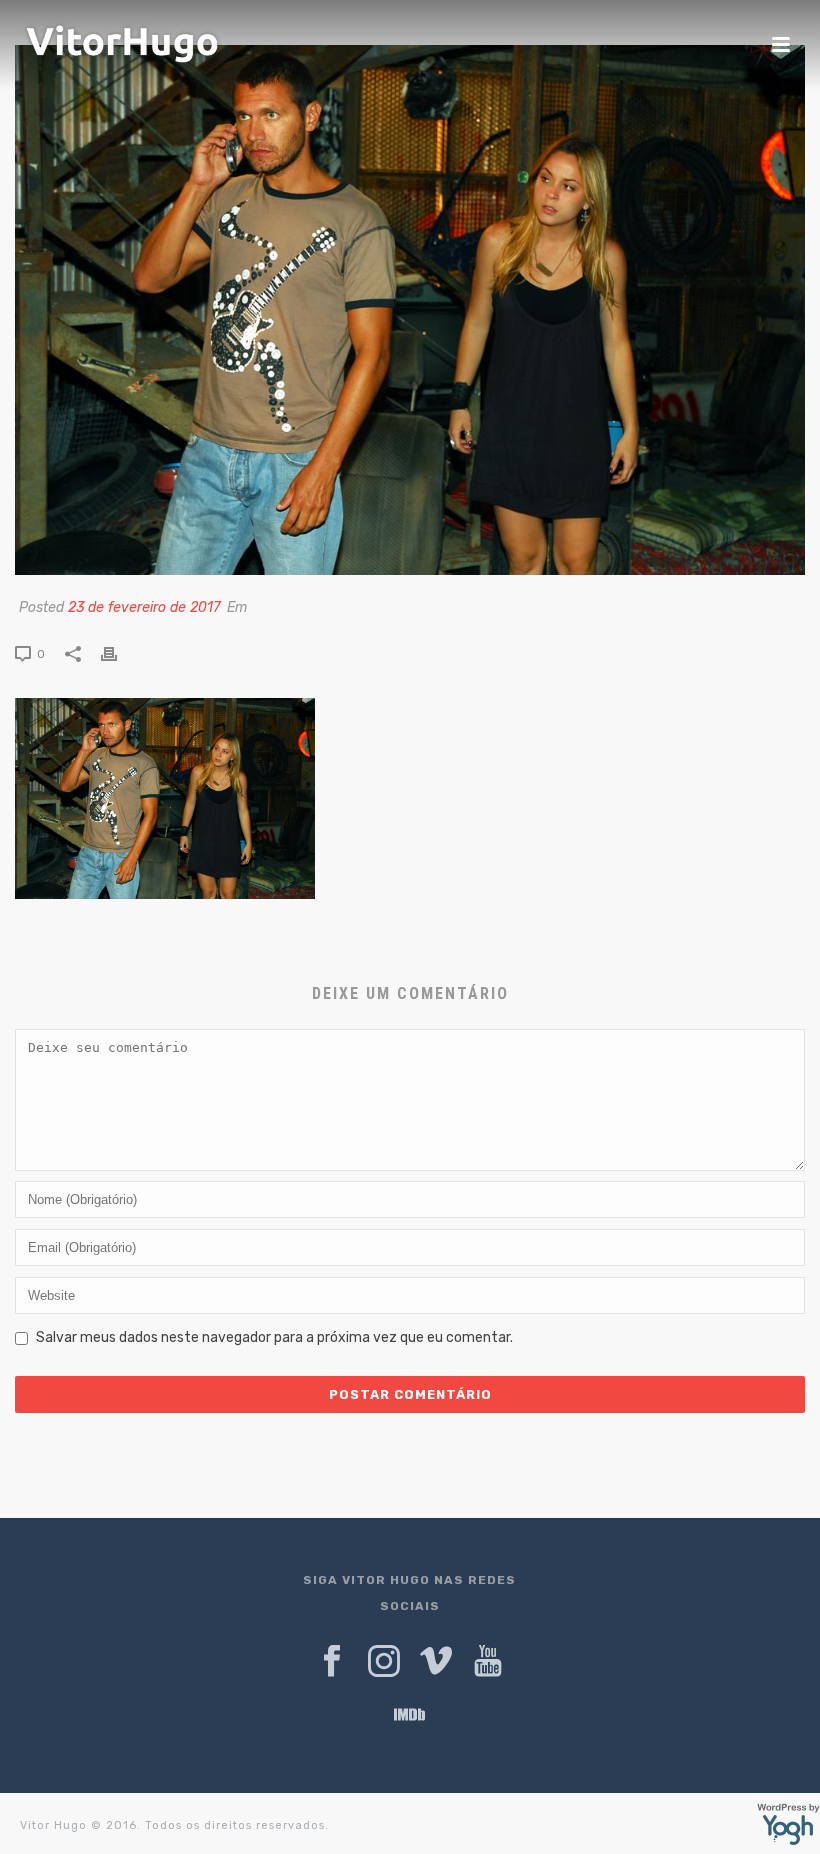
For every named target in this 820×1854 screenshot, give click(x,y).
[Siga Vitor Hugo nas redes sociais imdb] (410, 1716)
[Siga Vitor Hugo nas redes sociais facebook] (332, 1662)
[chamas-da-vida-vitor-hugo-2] (410, 310)
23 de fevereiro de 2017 (144, 607)
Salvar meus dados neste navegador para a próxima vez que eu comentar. (274, 1337)
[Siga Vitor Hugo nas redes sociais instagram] (384, 1662)
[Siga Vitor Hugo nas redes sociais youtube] (488, 1662)
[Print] (119, 654)
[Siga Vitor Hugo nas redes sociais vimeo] (436, 1662)
